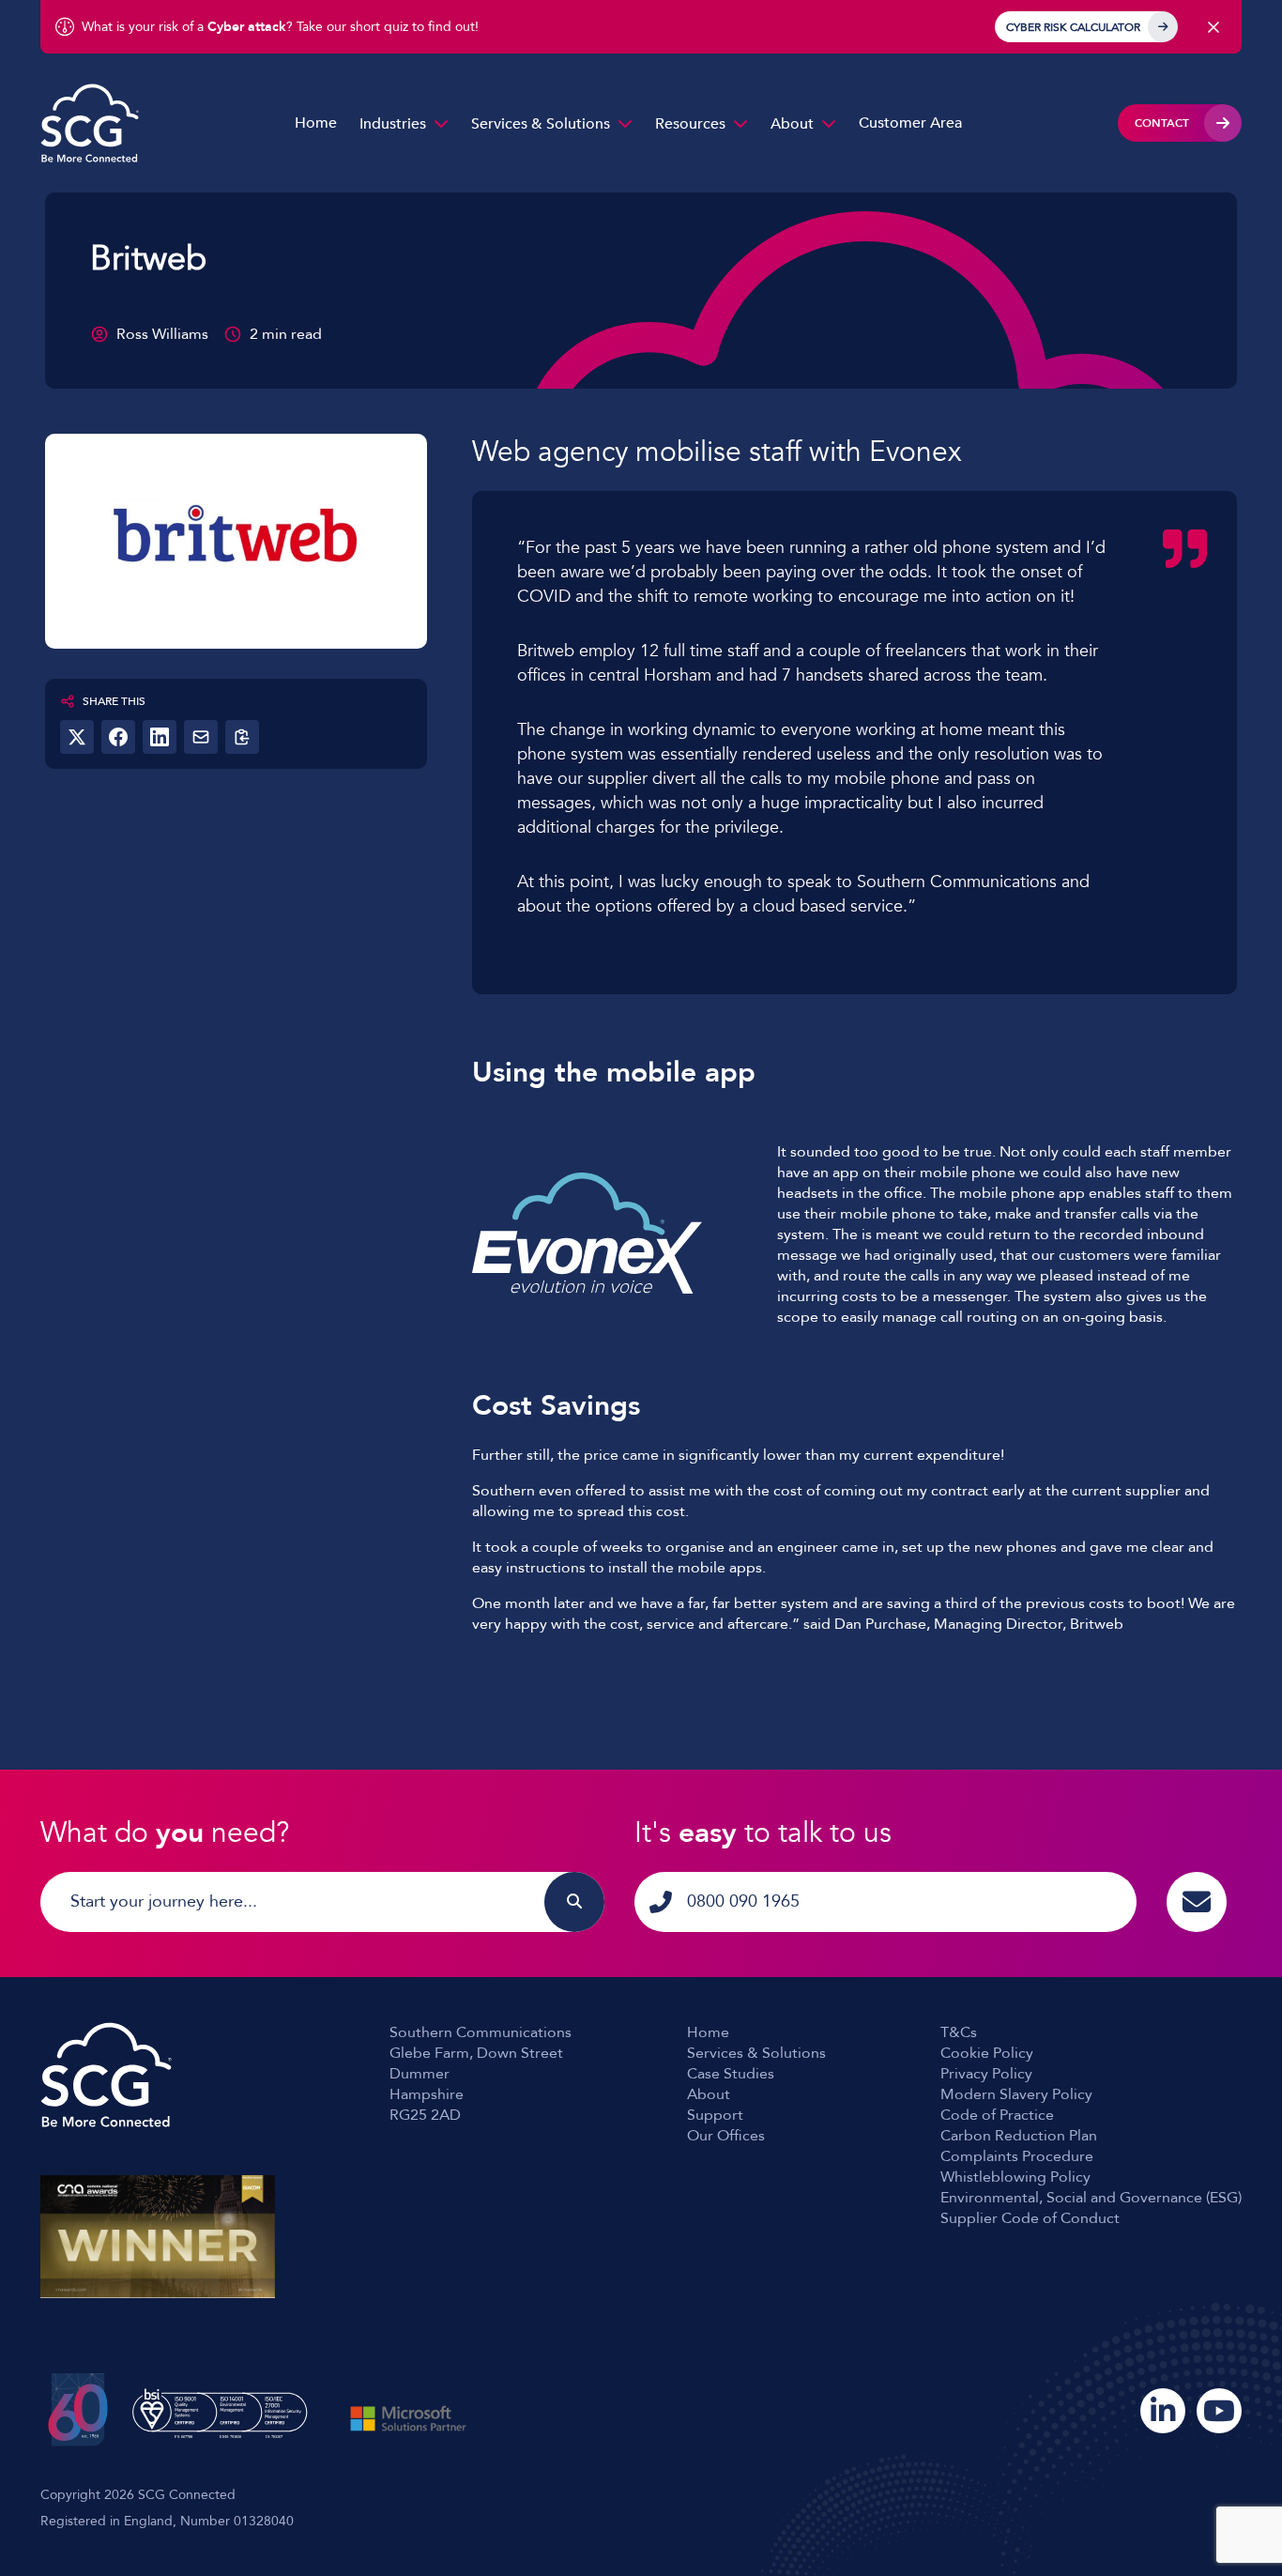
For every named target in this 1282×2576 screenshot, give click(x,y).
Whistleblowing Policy (1015, 2177)
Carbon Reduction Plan (1019, 2136)
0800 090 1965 (743, 1901)
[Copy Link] (242, 737)
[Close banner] (1213, 27)
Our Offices (726, 2136)
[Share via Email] (201, 737)
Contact (1162, 123)
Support (715, 2115)
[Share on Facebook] (118, 737)
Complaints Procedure (1017, 2156)
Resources (690, 124)
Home (316, 123)
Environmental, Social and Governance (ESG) (1091, 2198)
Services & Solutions (541, 124)
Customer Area (910, 123)
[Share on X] (77, 737)
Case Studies (731, 2074)
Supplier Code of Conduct (1030, 2218)
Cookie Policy (987, 2053)
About (792, 124)
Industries (393, 124)
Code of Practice (997, 2115)
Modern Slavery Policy (1016, 2094)
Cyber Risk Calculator (1073, 27)
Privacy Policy (986, 2074)
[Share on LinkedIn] (160, 737)
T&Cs (959, 2032)
